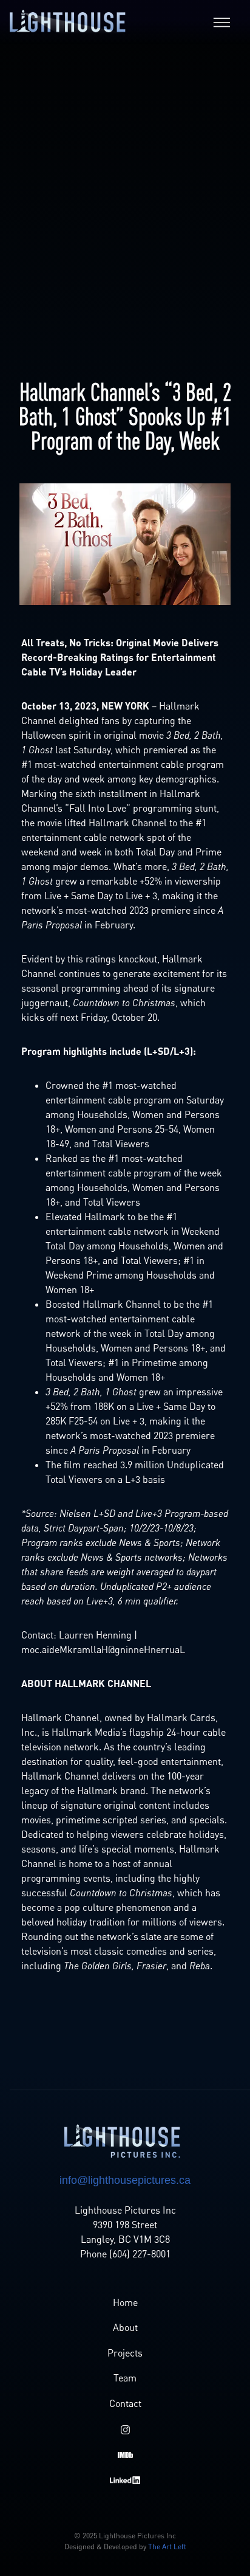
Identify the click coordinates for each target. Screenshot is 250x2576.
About (125, 2327)
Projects (125, 2353)
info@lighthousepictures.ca (125, 2180)
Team (125, 2378)
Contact (125, 2403)
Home (125, 2302)
